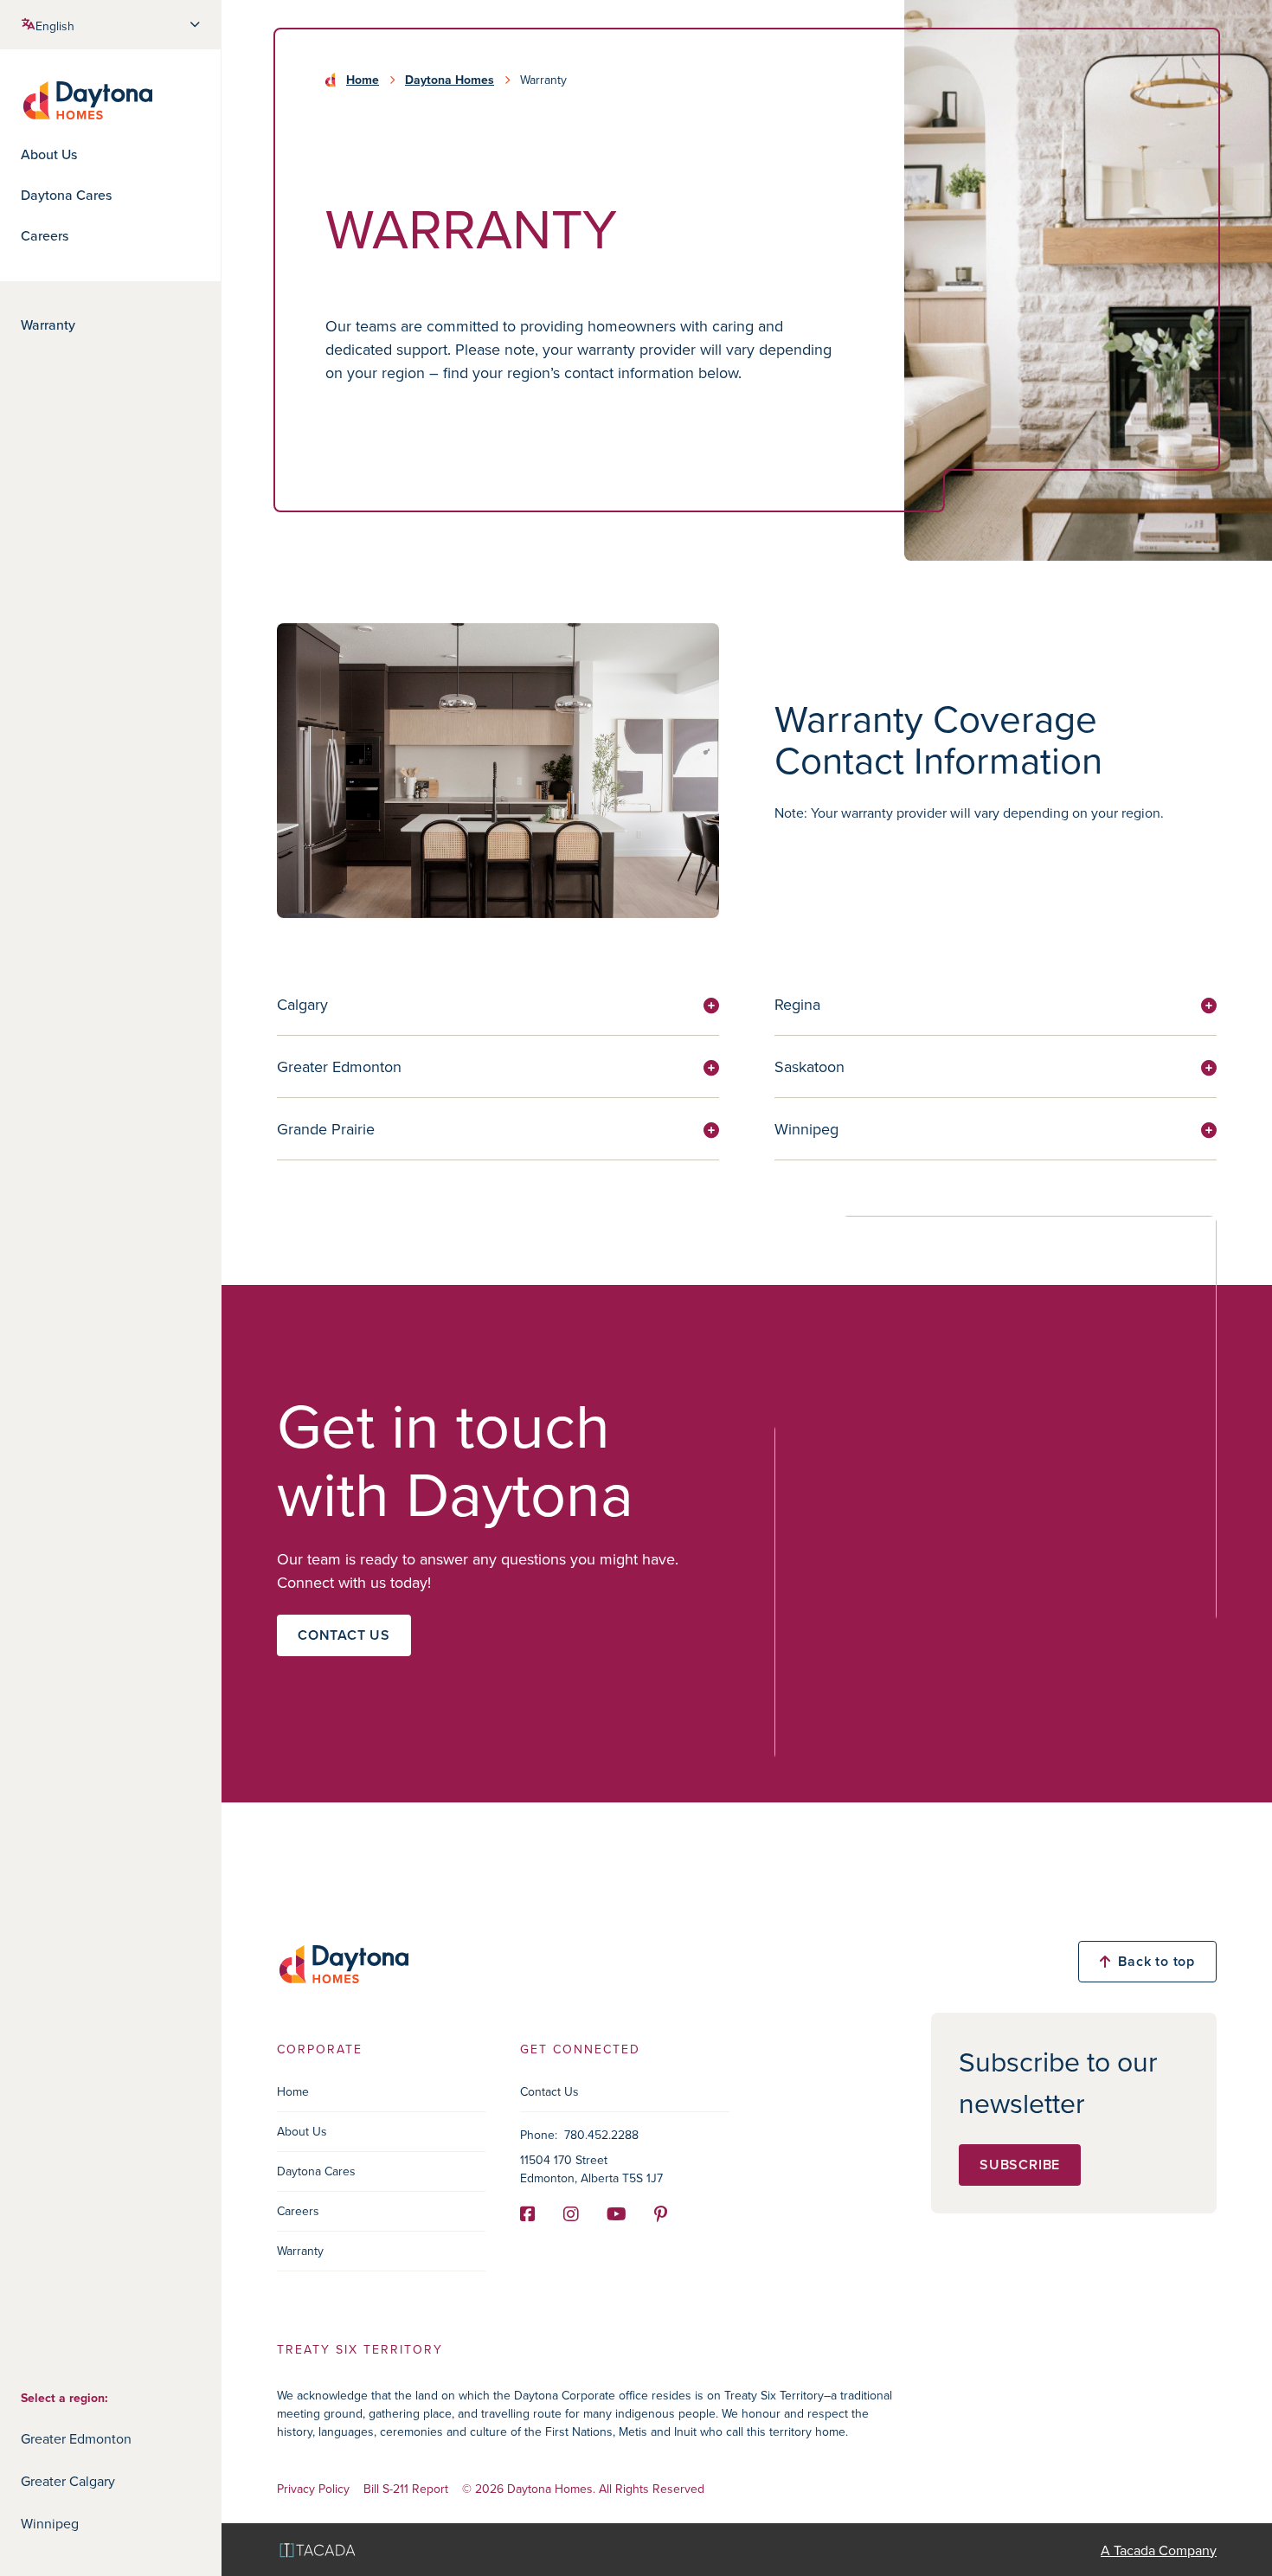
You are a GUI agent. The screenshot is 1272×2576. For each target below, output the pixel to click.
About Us (49, 154)
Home (363, 80)
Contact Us (549, 2091)
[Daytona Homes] (87, 99)
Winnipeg (50, 2523)
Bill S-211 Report (406, 2489)
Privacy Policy (313, 2489)
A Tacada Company (1159, 2550)
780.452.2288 (601, 2135)
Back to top (1156, 1961)
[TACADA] (318, 2550)
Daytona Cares (66, 195)
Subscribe (1020, 2165)
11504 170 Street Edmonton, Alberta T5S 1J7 (591, 2169)
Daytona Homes (450, 80)
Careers (45, 236)
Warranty (48, 325)
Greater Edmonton (76, 2438)
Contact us (344, 1635)
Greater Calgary (68, 2481)
